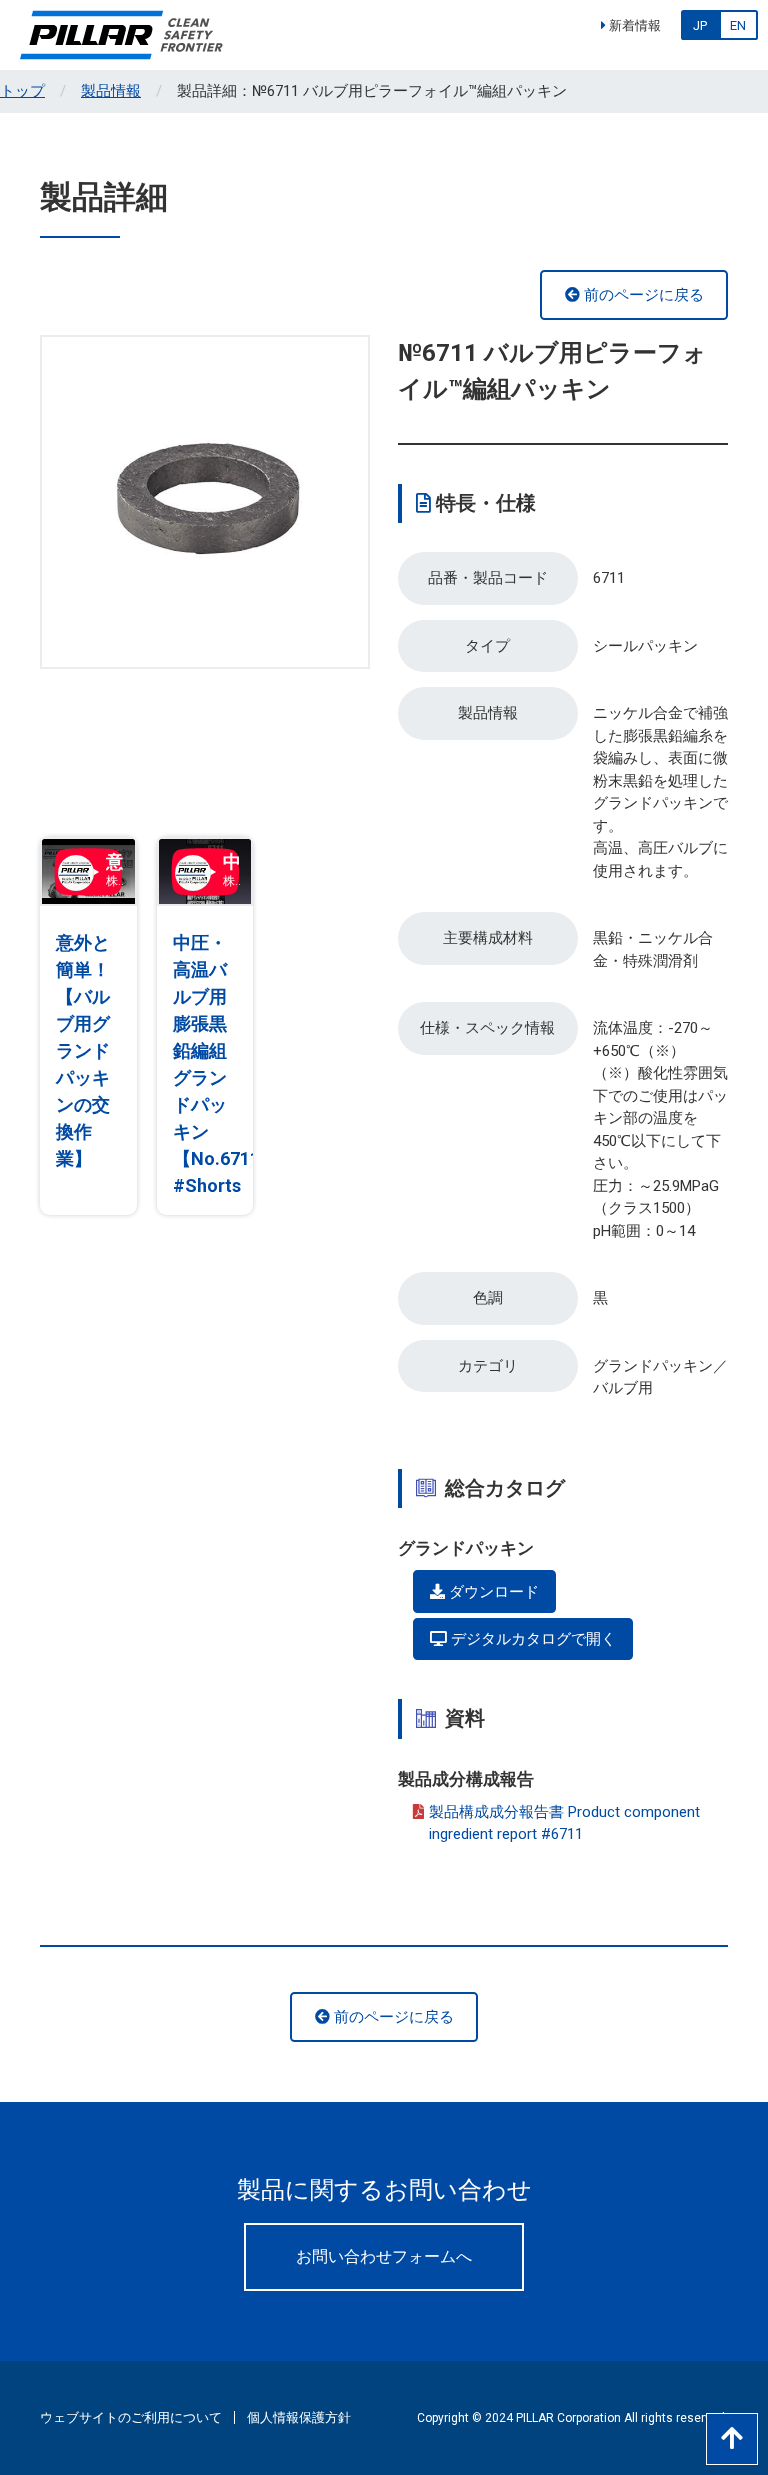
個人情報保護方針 (299, 2417)
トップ (22, 91)
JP (700, 25)
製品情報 (111, 91)
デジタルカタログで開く (531, 1639)
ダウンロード (492, 1592)
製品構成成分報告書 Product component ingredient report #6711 (564, 1823)
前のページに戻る (642, 295)
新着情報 (633, 25)
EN (738, 25)
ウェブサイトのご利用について (131, 2417)
